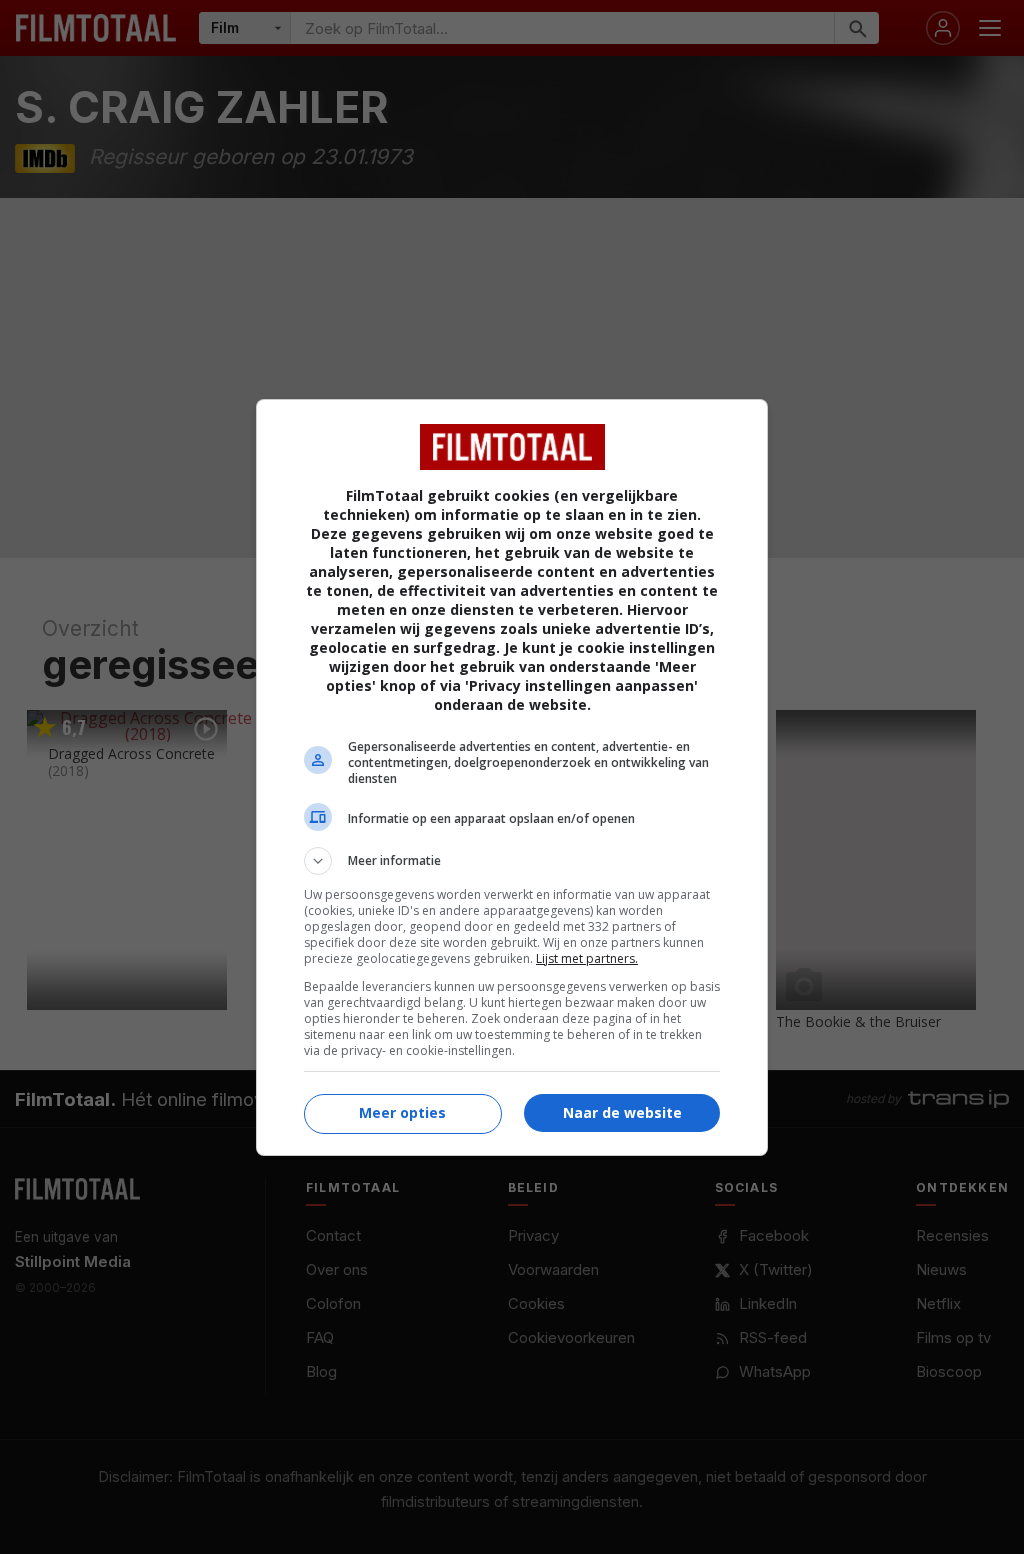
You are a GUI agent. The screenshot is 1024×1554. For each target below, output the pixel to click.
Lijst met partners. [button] (587, 958)
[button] (512, 861)
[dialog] (512, 777)
